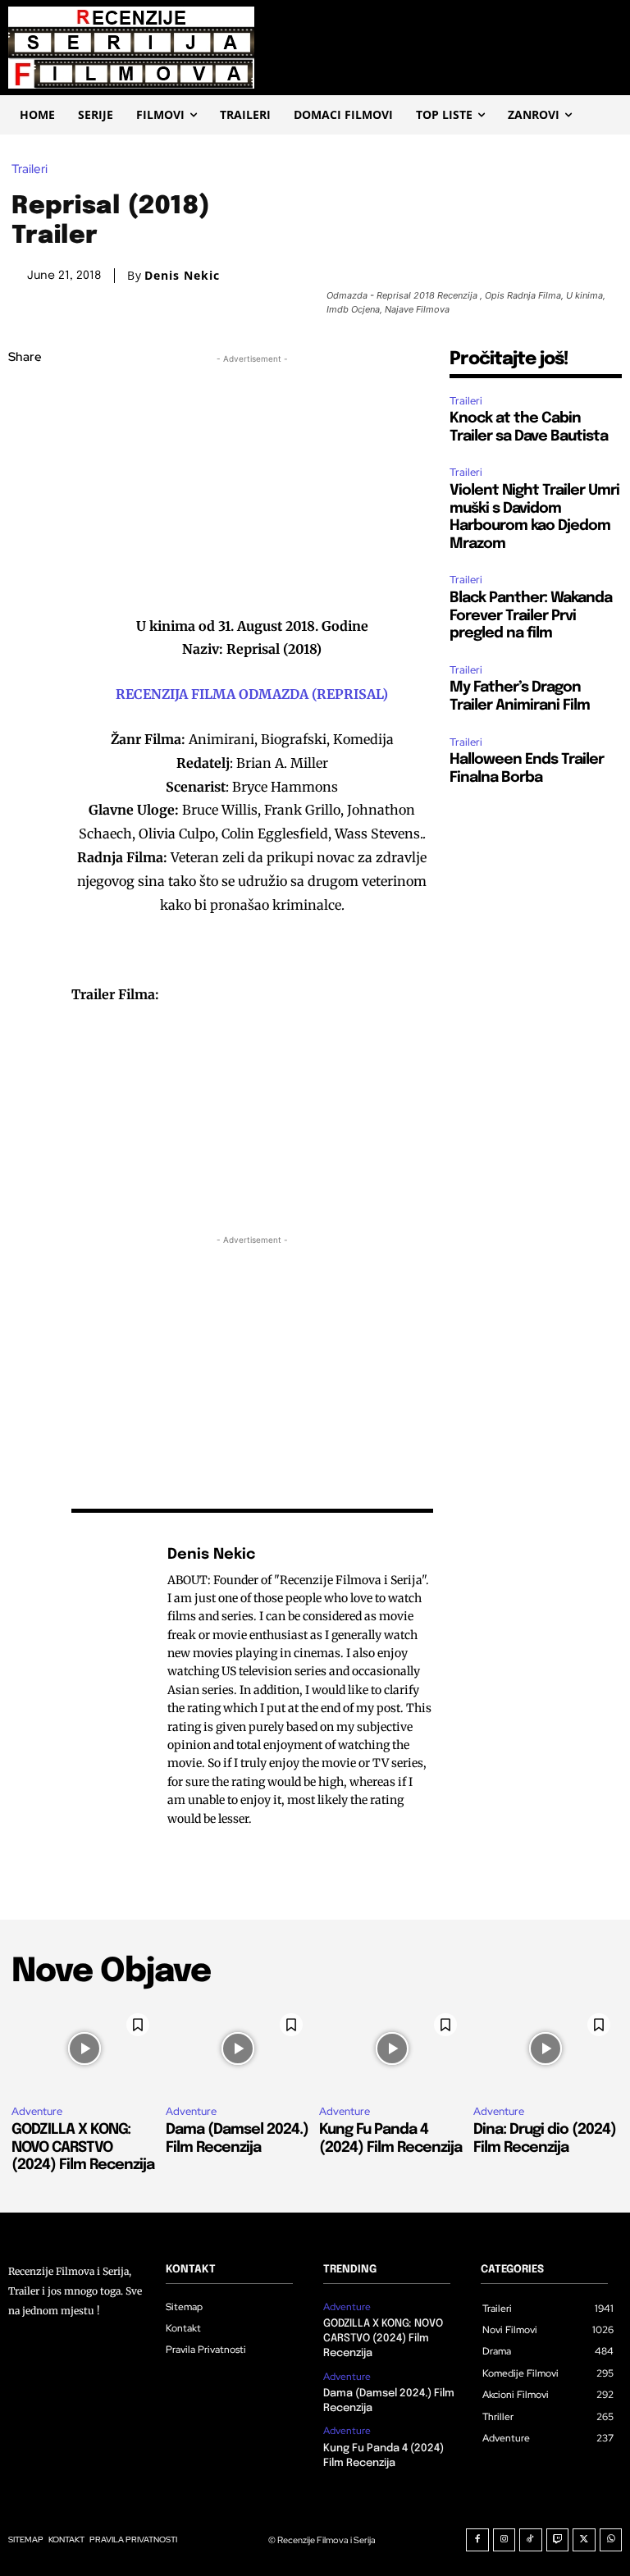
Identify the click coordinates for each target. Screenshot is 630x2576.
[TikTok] (531, 2540)
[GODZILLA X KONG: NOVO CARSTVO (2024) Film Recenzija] (84, 2049)
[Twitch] (558, 2540)
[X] (25, 436)
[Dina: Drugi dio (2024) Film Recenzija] (546, 2049)
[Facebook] (25, 397)
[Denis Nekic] (111, 1686)
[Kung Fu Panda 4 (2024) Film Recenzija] (392, 2049)
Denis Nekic (182, 276)
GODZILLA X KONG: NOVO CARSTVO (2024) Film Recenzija (83, 2147)
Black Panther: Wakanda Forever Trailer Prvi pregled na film (531, 616)
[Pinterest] (25, 474)
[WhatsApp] (25, 513)
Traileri (30, 169)
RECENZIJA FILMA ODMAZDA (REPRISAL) (252, 694)
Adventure (37, 2111)
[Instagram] (504, 2540)
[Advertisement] (252, 482)
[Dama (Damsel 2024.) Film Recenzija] (239, 2049)
